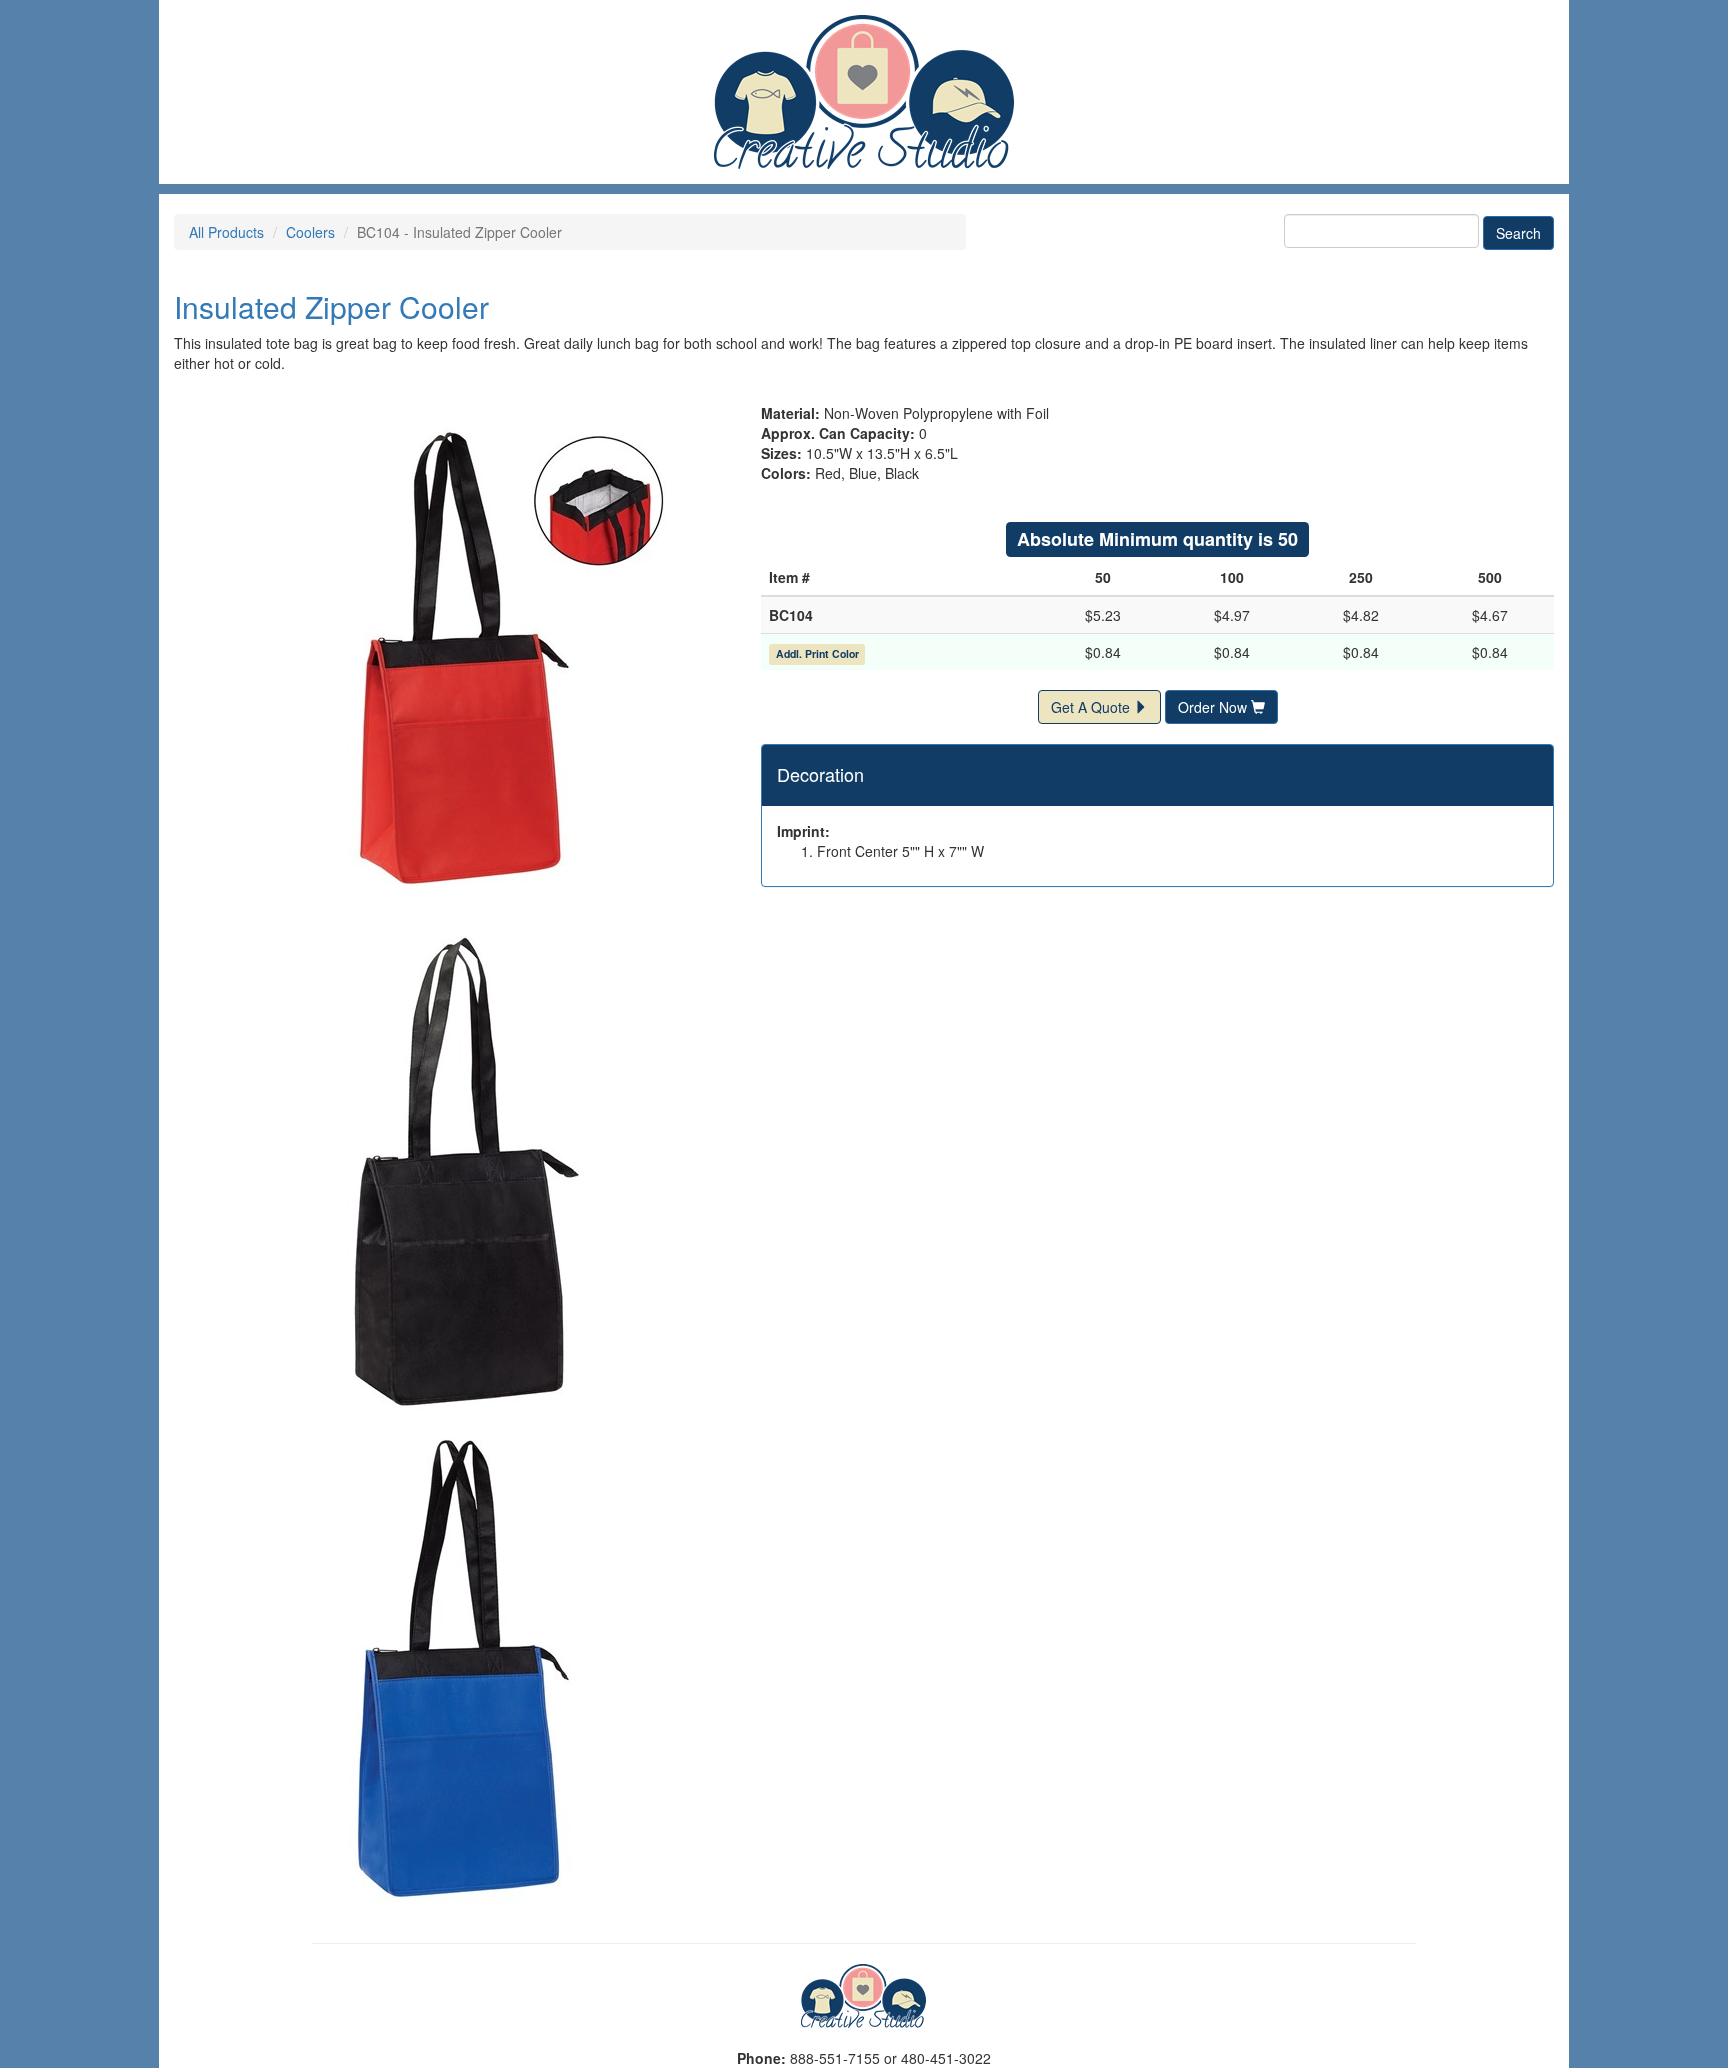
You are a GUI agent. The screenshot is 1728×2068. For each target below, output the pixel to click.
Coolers (310, 232)
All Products (226, 232)
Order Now (1214, 707)
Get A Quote (1092, 707)
